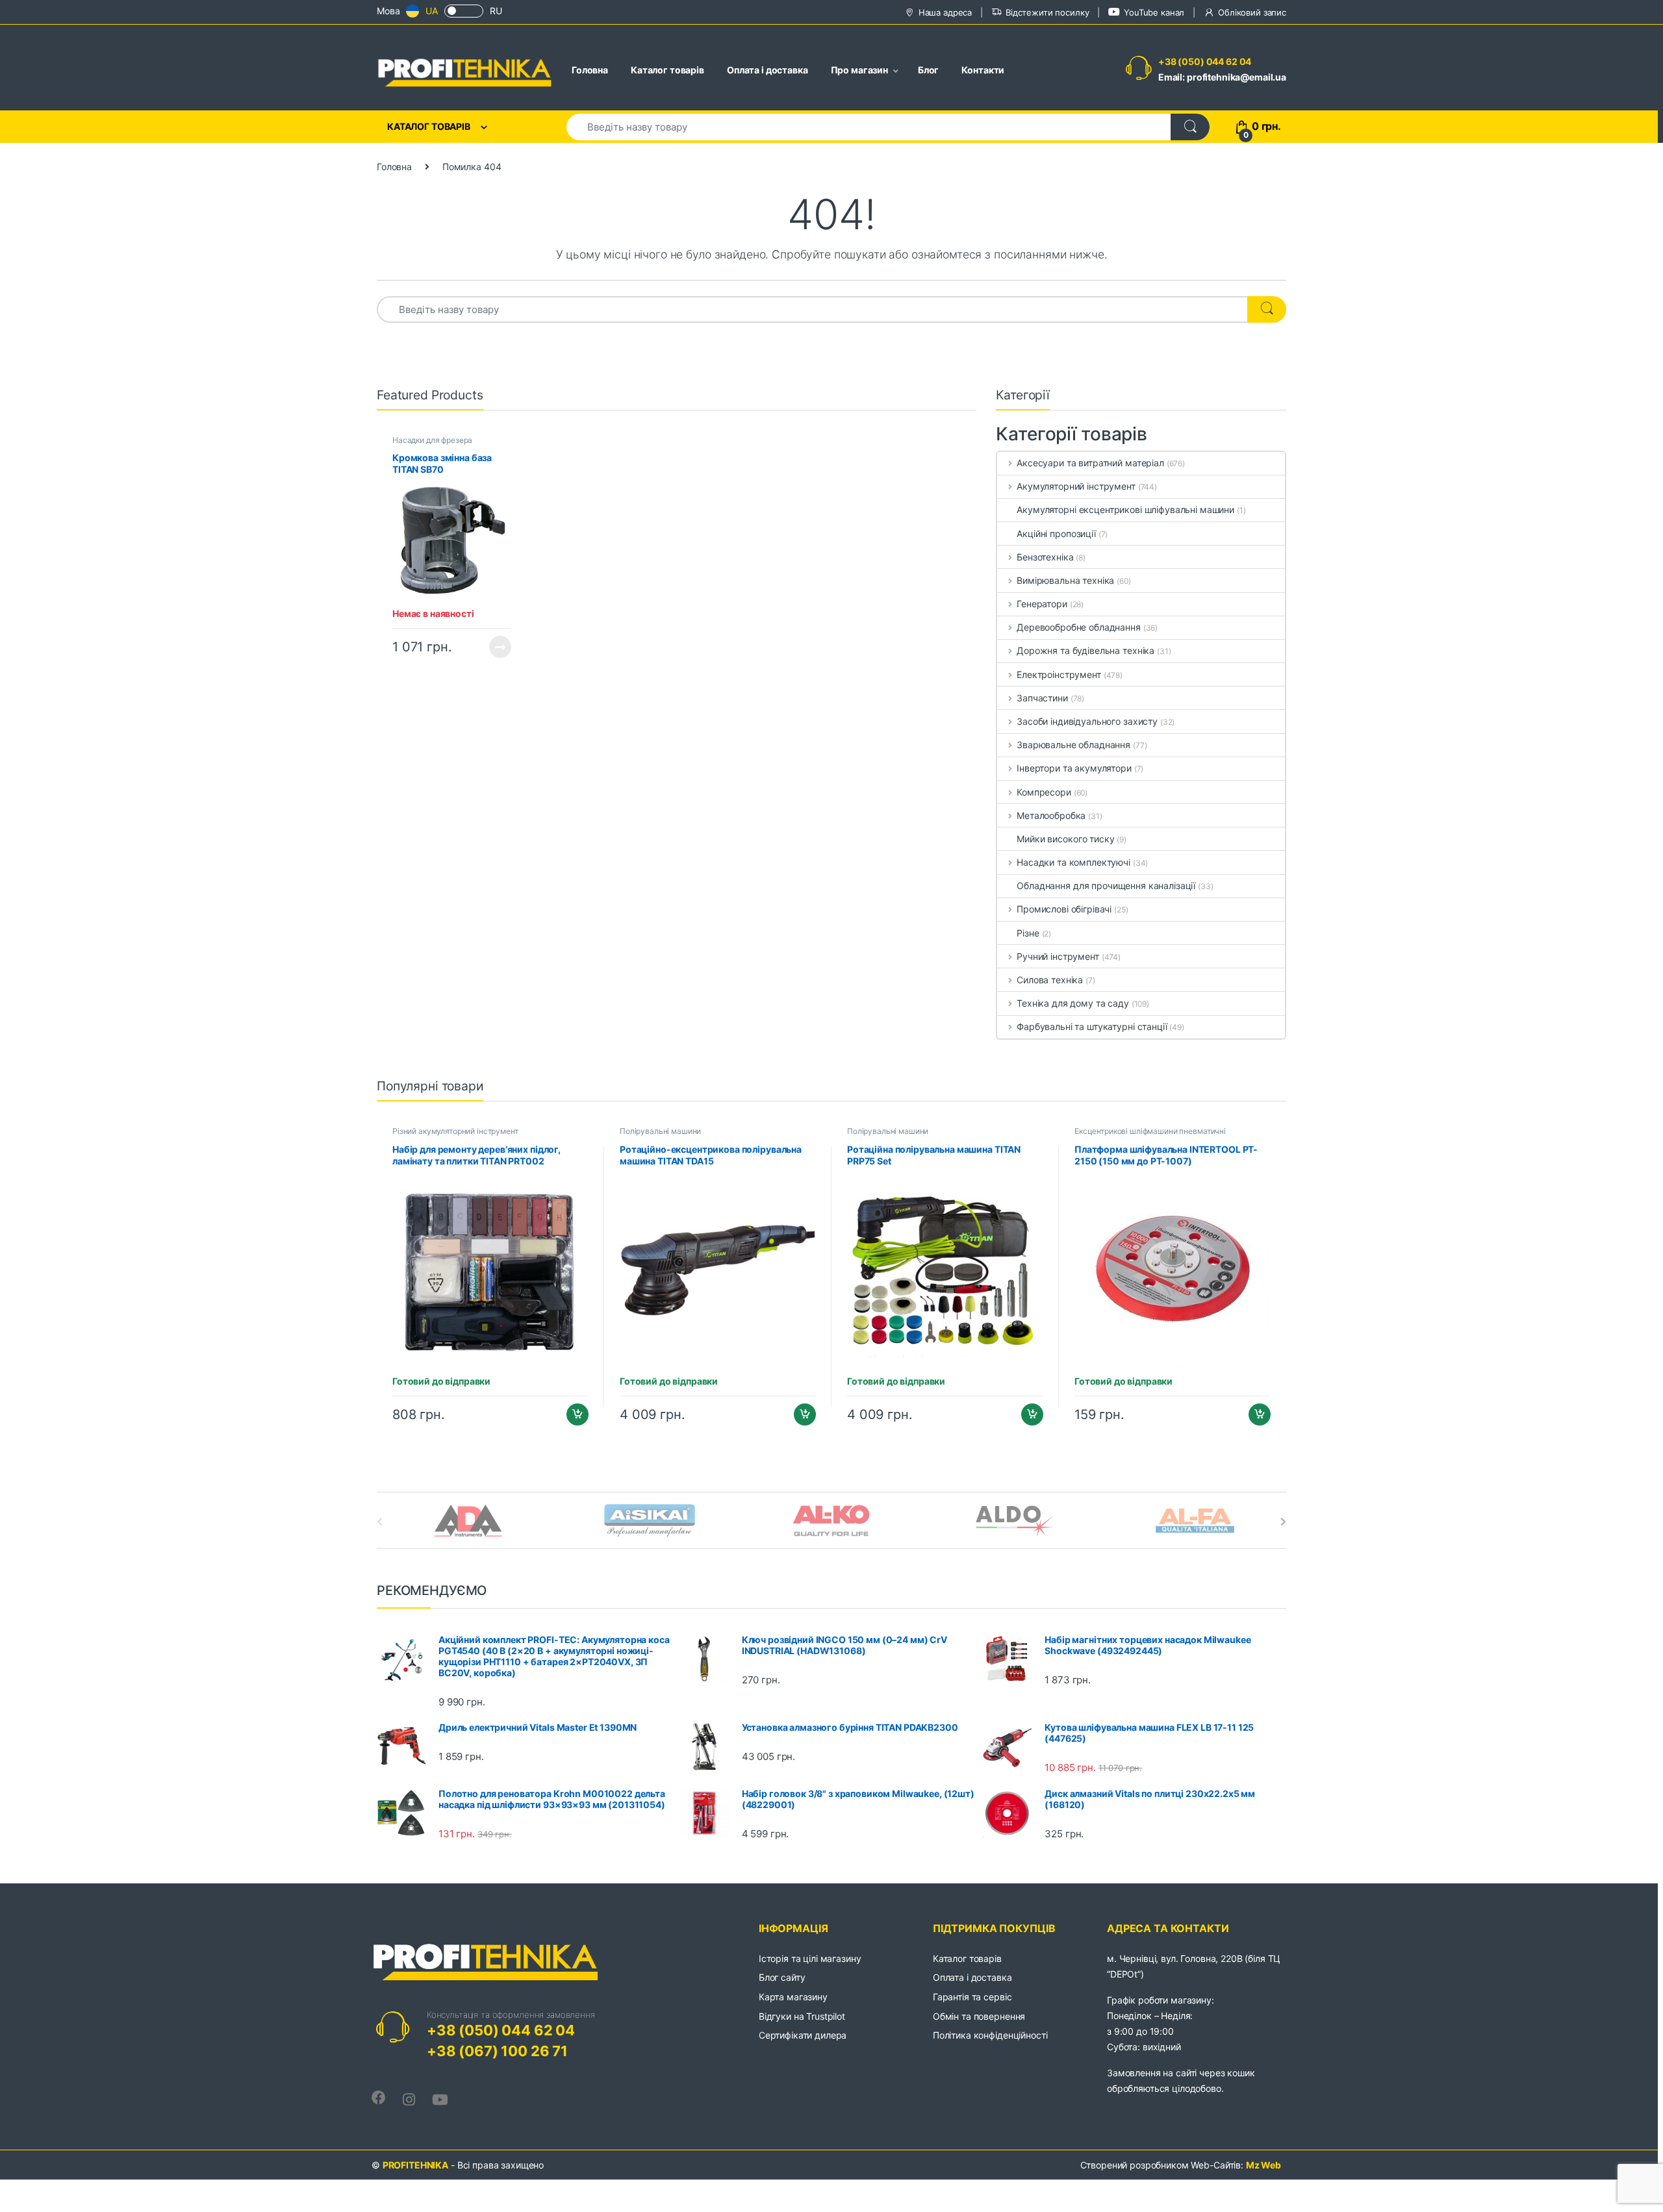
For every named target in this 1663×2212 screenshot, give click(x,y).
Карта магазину (793, 1997)
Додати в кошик (573, 1414)
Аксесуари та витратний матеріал (1090, 463)
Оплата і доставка (768, 70)
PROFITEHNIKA (415, 2165)
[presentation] (1283, 1522)
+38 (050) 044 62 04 (1205, 61)
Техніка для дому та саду (1073, 1003)
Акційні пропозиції (1056, 534)
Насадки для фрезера (432, 440)
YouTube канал (1154, 12)
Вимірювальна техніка (1065, 580)
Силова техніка (1050, 980)
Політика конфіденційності (990, 2035)
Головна (590, 70)
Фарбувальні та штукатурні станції (1092, 1026)
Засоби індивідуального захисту (1087, 721)
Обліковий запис (1252, 12)
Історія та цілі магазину (810, 1958)
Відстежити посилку (1047, 12)
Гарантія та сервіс (972, 1997)
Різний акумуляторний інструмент (455, 1131)
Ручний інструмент (1058, 956)
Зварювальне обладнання (1073, 745)
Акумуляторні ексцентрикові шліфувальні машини (1125, 509)
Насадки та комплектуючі (1073, 862)
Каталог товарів (667, 70)
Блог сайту (782, 1977)
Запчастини (1042, 698)
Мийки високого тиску (1065, 839)
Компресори (1044, 792)
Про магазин (859, 70)
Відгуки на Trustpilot (802, 2016)
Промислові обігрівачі (1064, 909)
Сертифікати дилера (803, 2035)
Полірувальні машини (660, 1131)
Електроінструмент (1059, 674)
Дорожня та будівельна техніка (1085, 650)
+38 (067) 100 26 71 (497, 2051)
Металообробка (1051, 815)
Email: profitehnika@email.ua (1222, 77)
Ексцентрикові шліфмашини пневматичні (1150, 1131)
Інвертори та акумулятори (1074, 768)
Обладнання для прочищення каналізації (1106, 886)
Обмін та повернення (979, 2016)
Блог (928, 70)
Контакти (983, 70)
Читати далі (497, 647)
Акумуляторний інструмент (1076, 486)
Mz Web (1263, 2165)
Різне (1028, 933)
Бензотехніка (1045, 557)
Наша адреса (945, 12)
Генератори (1042, 604)
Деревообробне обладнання (1078, 627)
